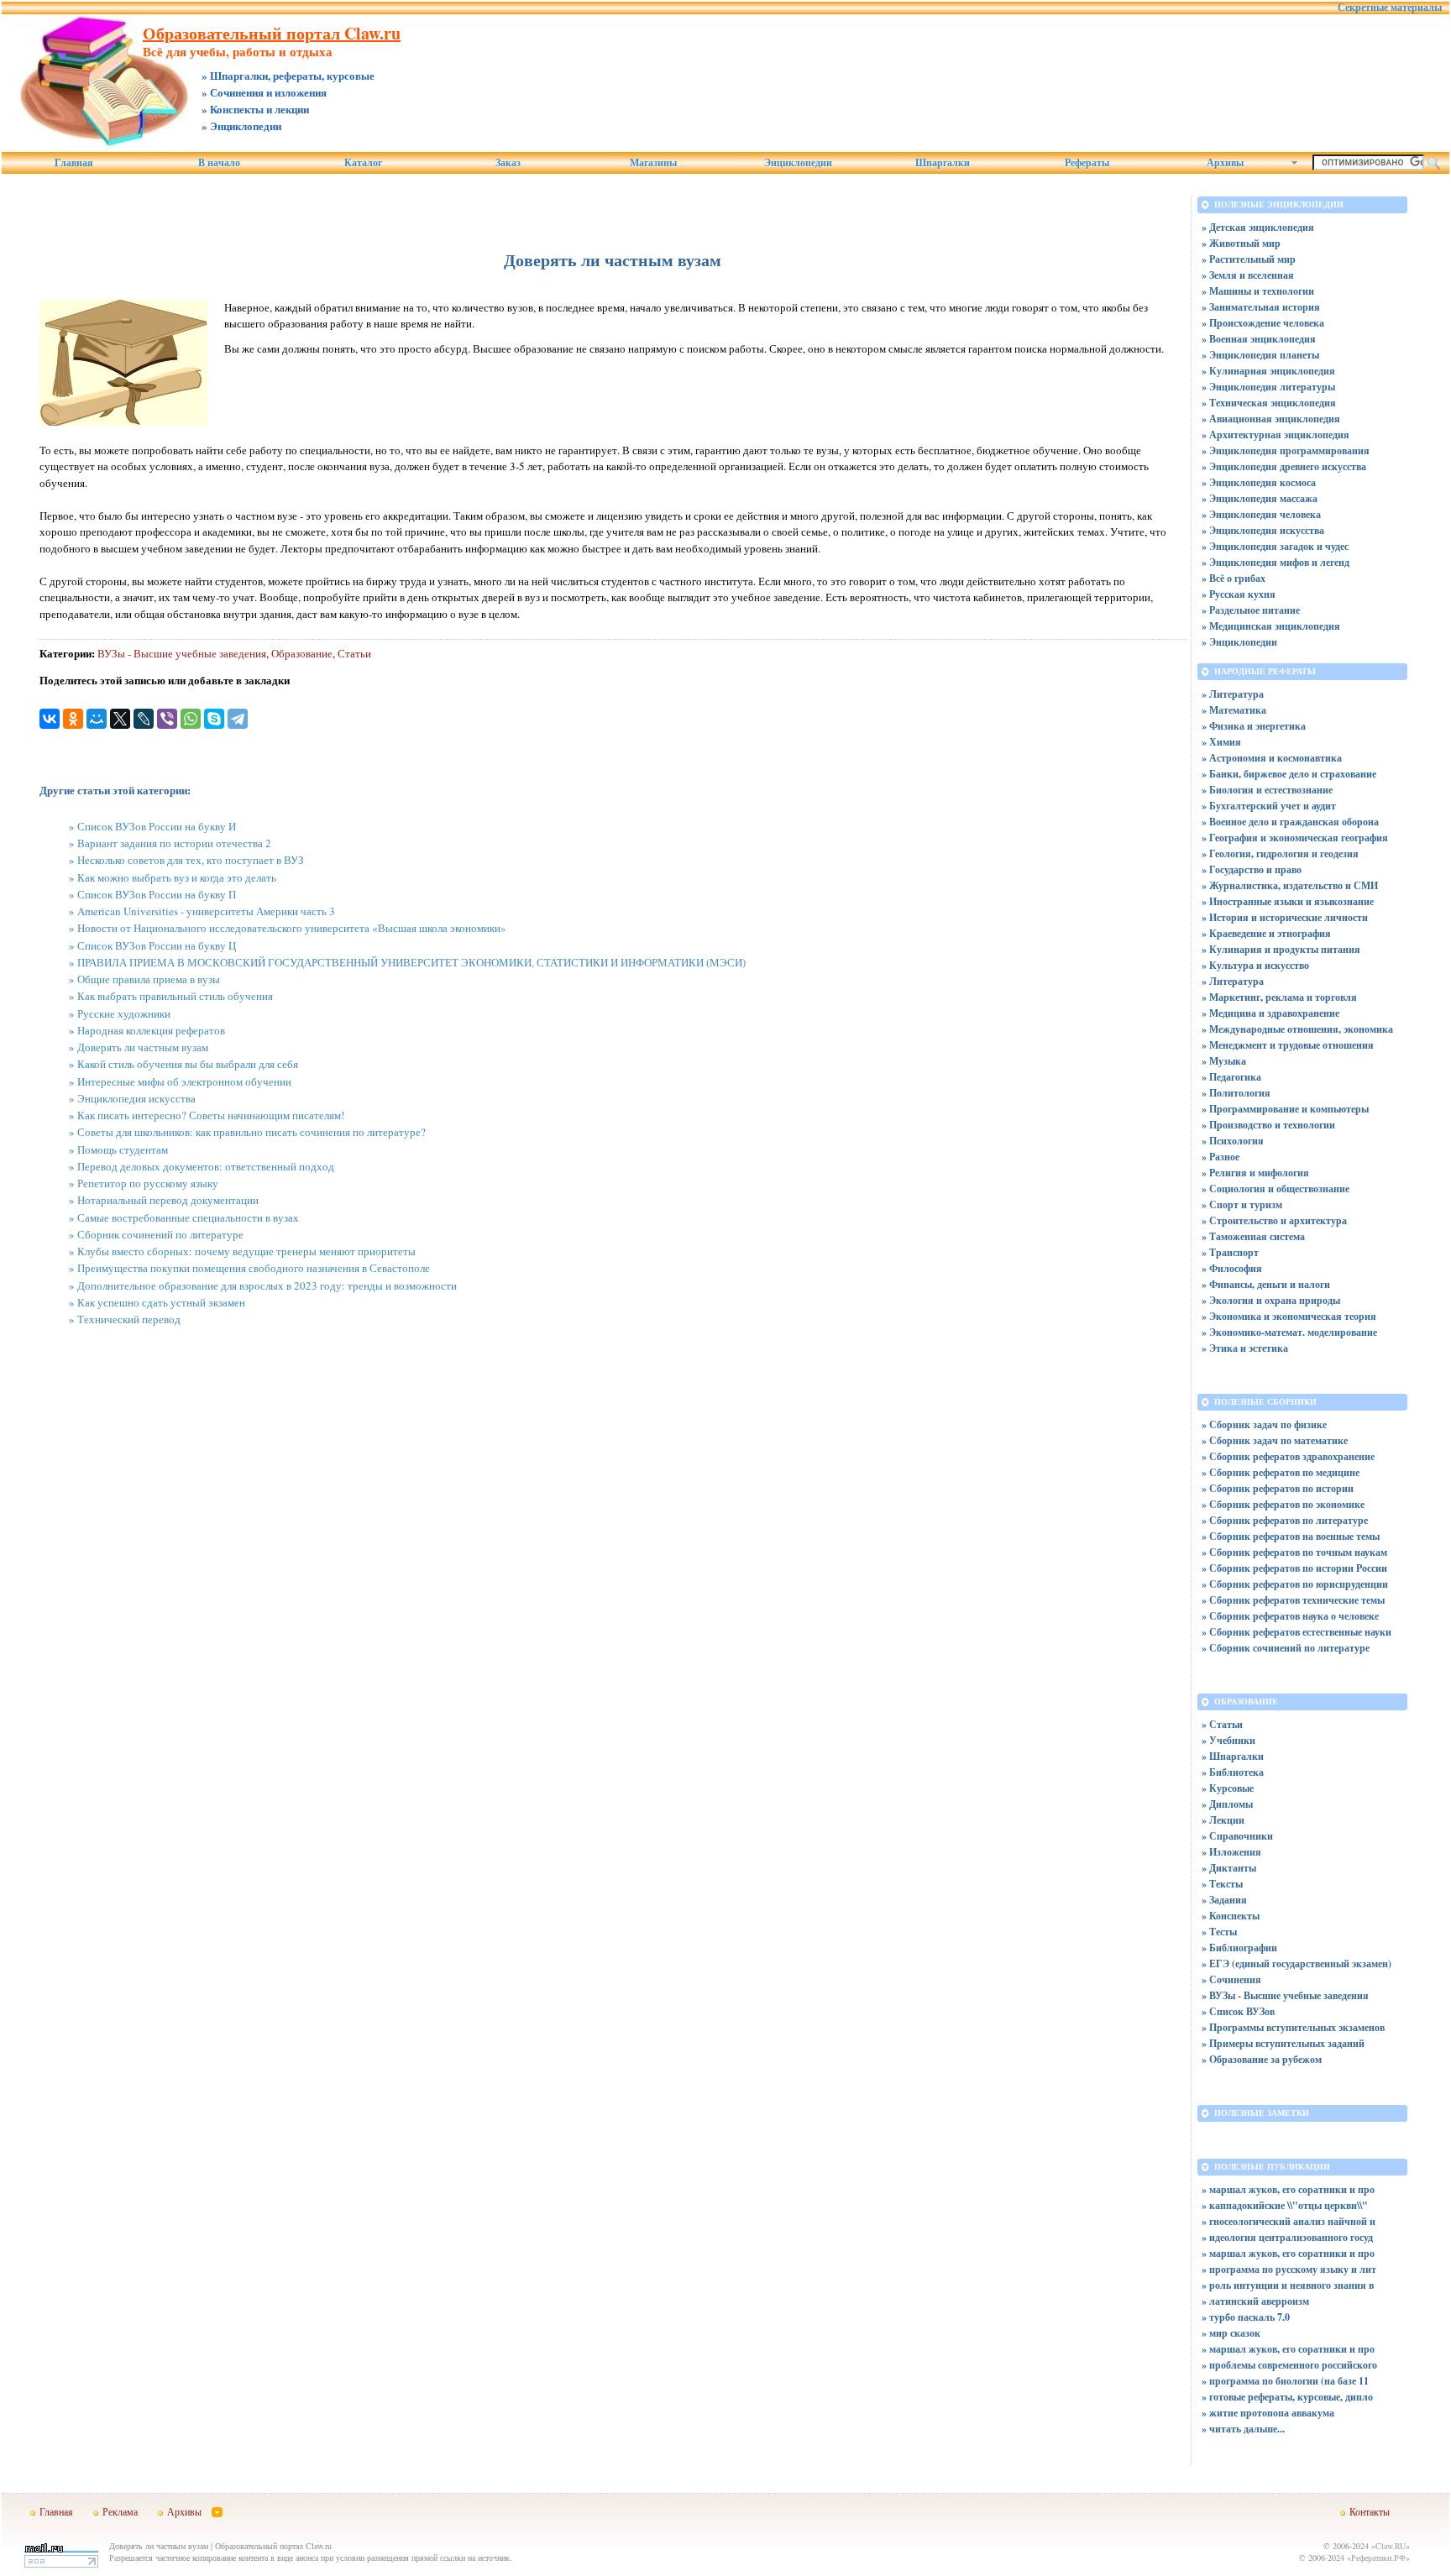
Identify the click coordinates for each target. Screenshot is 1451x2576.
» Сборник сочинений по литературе (1286, 1648)
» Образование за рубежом (1262, 2059)
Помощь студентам (123, 1149)
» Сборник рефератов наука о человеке (1290, 1616)
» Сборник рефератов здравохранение (1288, 1456)
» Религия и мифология (1255, 1173)
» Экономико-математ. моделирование (1289, 1332)
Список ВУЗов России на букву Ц (157, 945)
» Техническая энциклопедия (1269, 403)
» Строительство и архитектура (1274, 1220)
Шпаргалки (943, 163)
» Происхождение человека (1263, 323)
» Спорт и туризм (1242, 1204)
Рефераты (1087, 163)
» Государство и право (1252, 869)
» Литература (1233, 694)
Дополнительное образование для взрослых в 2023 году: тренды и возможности (267, 1285)
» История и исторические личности (1285, 917)
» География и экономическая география (1295, 838)
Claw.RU (1391, 2546)
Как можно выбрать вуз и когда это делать (177, 877)
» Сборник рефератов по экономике (1283, 1504)
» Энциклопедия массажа (1260, 498)
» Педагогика (1231, 1077)
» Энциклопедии (1239, 642)
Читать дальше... (1247, 2429)
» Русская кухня (1239, 594)
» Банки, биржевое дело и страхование (1289, 774)
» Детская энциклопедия (1258, 227)
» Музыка (1224, 1061)
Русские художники (124, 1013)
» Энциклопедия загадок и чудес (1275, 546)
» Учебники (1228, 1740)
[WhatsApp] (191, 719)
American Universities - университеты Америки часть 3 (206, 911)
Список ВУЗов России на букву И (157, 826)
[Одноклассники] (73, 719)
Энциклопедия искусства (136, 1098)
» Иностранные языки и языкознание (1288, 901)
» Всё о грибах (1234, 578)
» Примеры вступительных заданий (1283, 2043)
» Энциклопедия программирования (1286, 450)
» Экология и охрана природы (1271, 1300)
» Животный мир (1241, 243)
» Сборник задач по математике (1275, 1440)
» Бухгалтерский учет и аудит (1269, 806)
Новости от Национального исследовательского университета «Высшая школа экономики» (292, 928)
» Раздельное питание (1251, 610)
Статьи (354, 653)
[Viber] (167, 719)
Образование (302, 653)
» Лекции (1223, 1820)
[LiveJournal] (144, 719)
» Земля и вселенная (1248, 275)
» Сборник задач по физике (1264, 1424)
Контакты (1370, 2511)
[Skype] (214, 719)
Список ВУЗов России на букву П (157, 894)
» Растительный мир (1249, 259)
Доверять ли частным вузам (143, 1047)
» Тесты (1219, 1932)
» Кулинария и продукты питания (1281, 949)
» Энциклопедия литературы (1268, 387)
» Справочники (1237, 1836)
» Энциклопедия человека (1261, 514)
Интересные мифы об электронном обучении (184, 1081)
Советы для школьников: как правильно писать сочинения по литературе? (251, 1132)
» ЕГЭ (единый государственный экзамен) (1296, 1963)
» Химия (1221, 742)
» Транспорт (1230, 1252)
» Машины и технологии (1258, 291)
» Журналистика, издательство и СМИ (1290, 885)
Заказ (508, 163)
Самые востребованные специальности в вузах (188, 1217)
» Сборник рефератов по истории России (1294, 1568)
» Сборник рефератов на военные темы (1291, 1536)
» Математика (1234, 710)
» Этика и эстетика (1245, 1348)
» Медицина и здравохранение (1270, 1013)
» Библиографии (1239, 1948)
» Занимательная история (1261, 307)
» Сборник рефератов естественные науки (1296, 1632)
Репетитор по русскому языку (148, 1183)
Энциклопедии (798, 163)
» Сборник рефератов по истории (1278, 1488)
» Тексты (1222, 1884)
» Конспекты (1231, 1916)
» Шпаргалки (1233, 1756)
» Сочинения (1231, 1979)
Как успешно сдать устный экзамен (161, 1302)
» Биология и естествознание (1267, 790)
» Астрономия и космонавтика (1272, 758)
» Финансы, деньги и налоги (1266, 1284)
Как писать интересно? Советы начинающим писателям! (211, 1115)
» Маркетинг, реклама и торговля (1279, 997)
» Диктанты (1229, 1868)
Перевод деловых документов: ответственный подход (206, 1166)
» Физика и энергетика (1254, 726)
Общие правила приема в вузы (149, 979)
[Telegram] (238, 719)
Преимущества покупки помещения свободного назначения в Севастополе (254, 1268)
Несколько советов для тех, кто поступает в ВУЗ (191, 860)
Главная (74, 163)
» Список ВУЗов (1238, 2011)
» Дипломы (1227, 1804)
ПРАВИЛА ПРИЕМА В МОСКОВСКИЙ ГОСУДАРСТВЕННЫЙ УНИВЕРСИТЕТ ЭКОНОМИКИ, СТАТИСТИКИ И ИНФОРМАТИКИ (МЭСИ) (411, 962)
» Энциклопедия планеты (1260, 355)
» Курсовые (1228, 1788)
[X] (120, 719)
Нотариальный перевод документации (168, 1200)
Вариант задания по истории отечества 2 (174, 843)
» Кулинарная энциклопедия (1268, 371)
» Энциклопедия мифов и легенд (1276, 562)
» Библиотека (1233, 1772)
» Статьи (1222, 1724)
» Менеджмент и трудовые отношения (1288, 1045)
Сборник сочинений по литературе (160, 1234)
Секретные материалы (1390, 8)
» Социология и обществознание (1276, 1189)
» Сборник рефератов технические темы (1293, 1600)
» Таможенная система (1253, 1236)
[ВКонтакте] (50, 719)
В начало (219, 163)
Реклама (120, 2511)
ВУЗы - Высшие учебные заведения (182, 653)
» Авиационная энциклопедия (1271, 419)
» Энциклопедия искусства (1263, 530)
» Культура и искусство (1255, 965)
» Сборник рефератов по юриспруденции (1295, 1584)
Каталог (363, 163)
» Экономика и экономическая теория (1289, 1316)
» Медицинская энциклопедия (1271, 626)
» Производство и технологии (1268, 1125)
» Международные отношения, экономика (1297, 1029)
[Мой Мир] (97, 719)
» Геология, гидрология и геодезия (1280, 853)
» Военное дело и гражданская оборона (1290, 822)
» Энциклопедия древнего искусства (1284, 466)
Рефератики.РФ (1378, 2558)
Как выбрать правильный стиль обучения (175, 996)
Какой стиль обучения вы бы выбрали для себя (188, 1064)
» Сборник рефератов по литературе (1285, 1520)
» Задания (1224, 1900)
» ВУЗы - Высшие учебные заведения (1285, 1995)
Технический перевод (129, 1319)
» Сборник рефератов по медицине (1281, 1472)
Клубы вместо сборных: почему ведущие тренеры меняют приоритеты (246, 1251)
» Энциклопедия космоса (1259, 482)
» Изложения (1231, 1852)
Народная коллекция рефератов (151, 1030)
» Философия (1232, 1268)
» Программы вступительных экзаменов (1293, 2027)
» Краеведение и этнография (1266, 933)
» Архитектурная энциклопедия (1276, 435)
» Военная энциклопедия (1259, 339)
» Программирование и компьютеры (1285, 1109)
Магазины (653, 163)
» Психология (1233, 1141)
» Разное (1221, 1157)
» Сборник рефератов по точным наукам (1294, 1552)
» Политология (1236, 1093)
